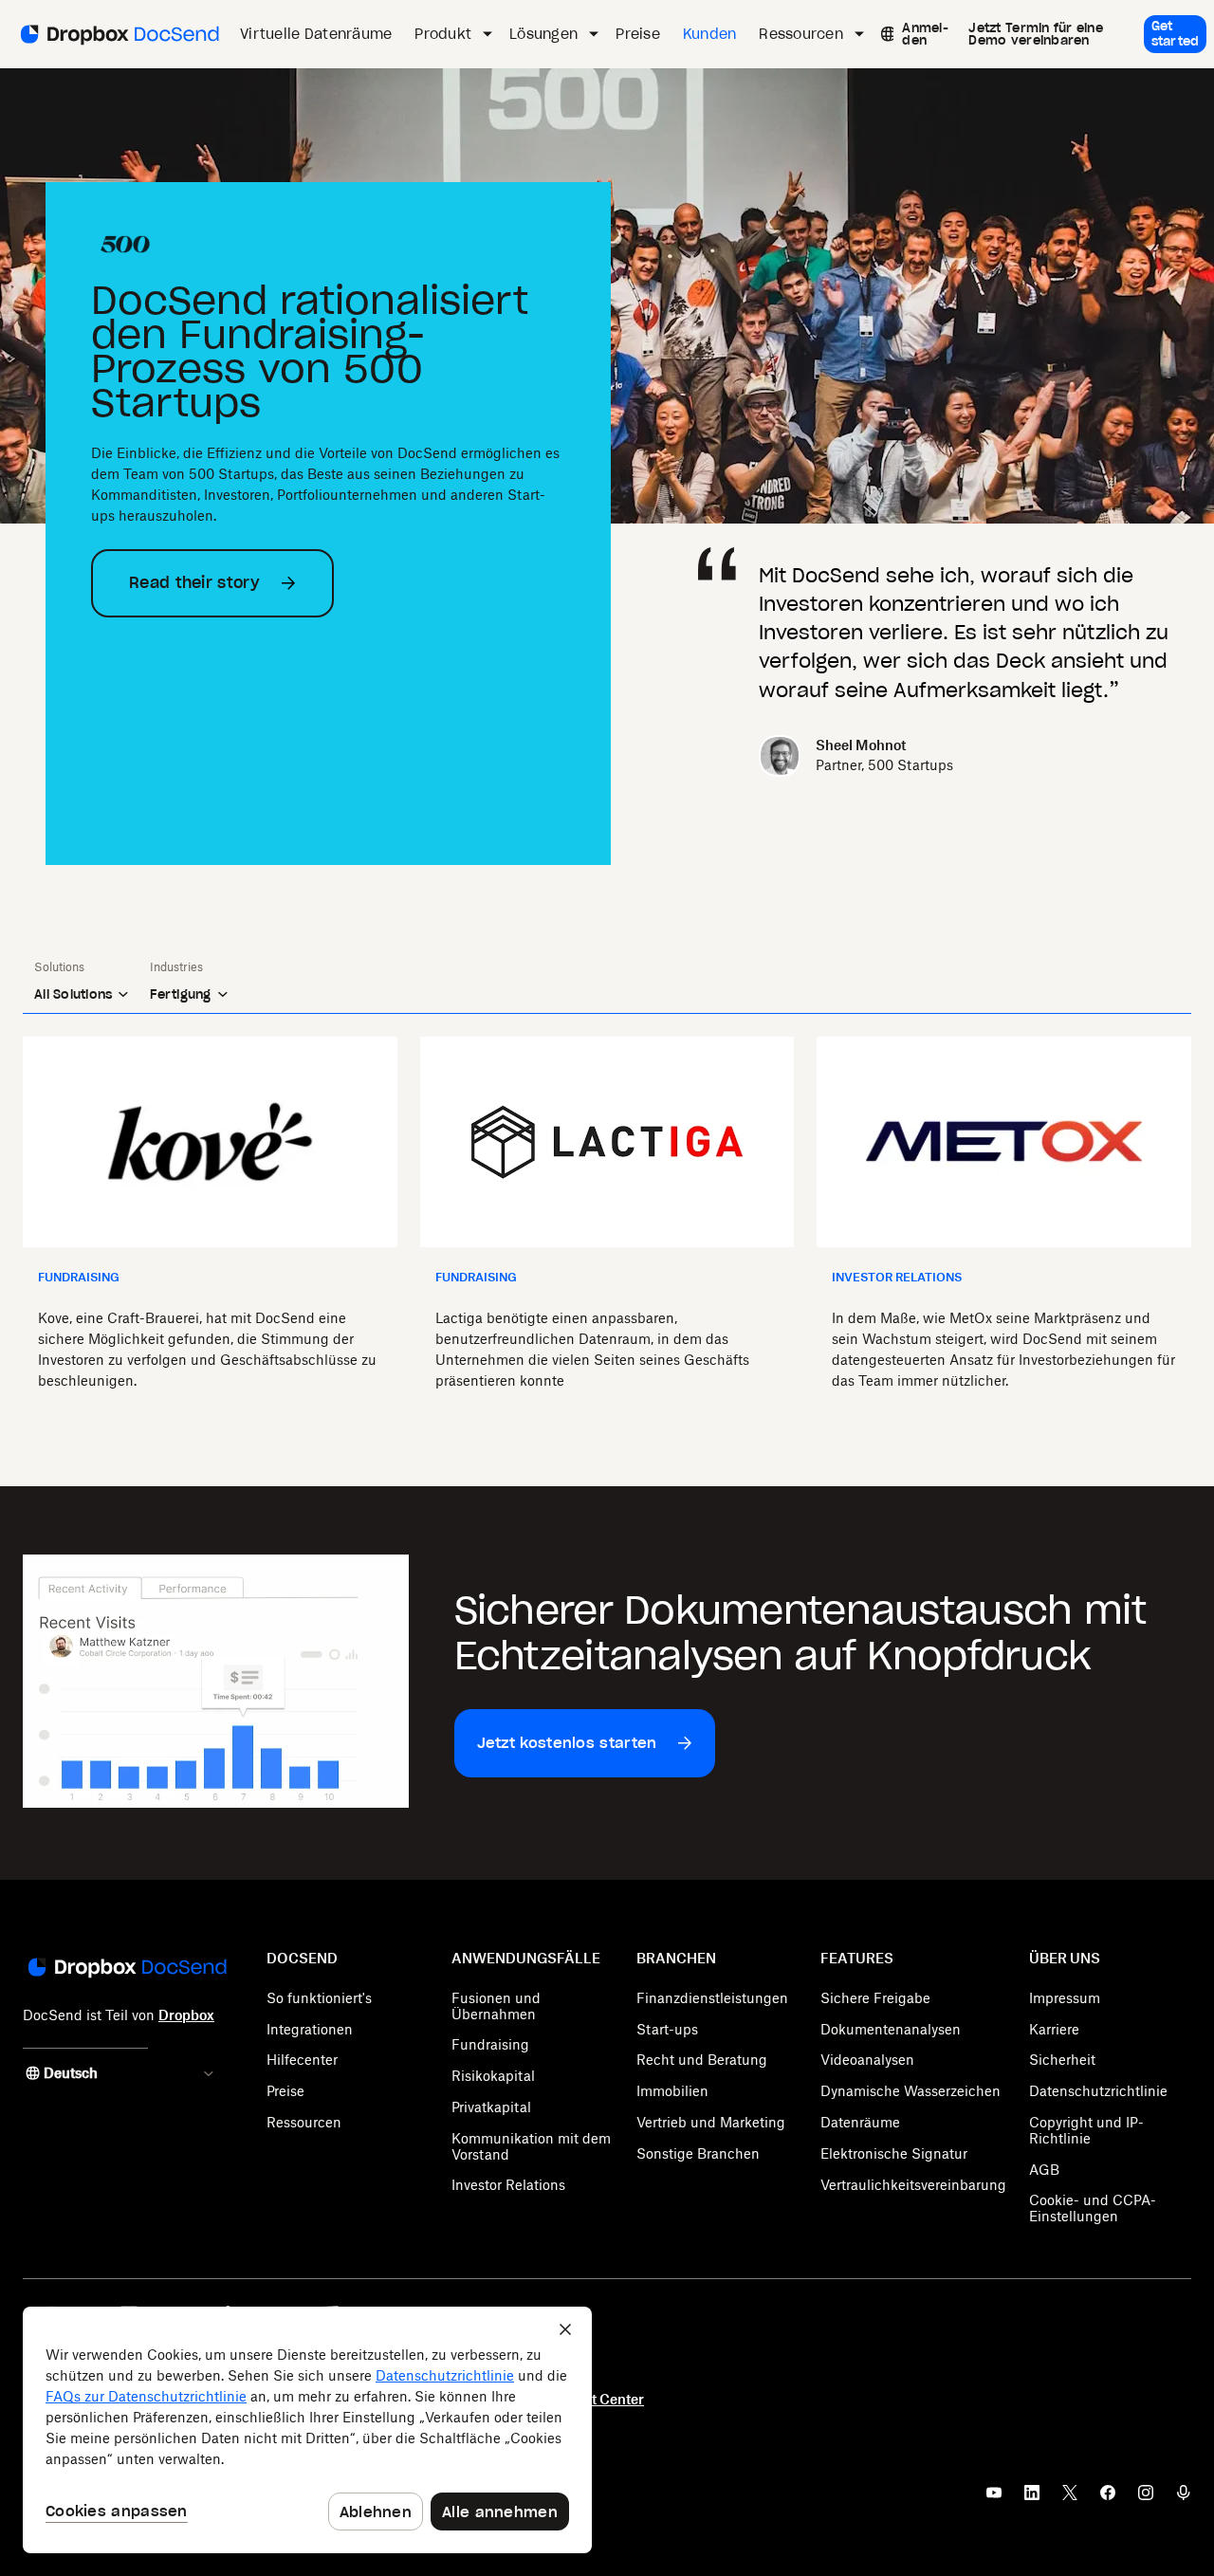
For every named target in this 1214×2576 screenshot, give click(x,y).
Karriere (1054, 2029)
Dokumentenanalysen (891, 2029)
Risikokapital (493, 2076)
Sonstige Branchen (698, 2153)
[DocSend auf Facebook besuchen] (1108, 2498)
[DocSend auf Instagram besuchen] (1146, 2498)
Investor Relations (508, 2185)
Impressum (1065, 1998)
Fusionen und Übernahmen (496, 2006)
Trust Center (604, 2399)
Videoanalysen (867, 2060)
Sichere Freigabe (875, 1998)
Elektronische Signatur (894, 2153)
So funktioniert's (319, 1998)
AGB (1044, 2170)
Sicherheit (1062, 2060)
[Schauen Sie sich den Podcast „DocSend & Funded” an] (1184, 2498)
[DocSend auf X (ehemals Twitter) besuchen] (1070, 2498)
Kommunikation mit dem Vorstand (531, 2146)
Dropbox (186, 2015)
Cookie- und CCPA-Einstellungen (1093, 2208)
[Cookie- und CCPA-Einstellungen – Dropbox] (307, 2430)
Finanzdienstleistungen (712, 1998)
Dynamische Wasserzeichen (910, 2091)
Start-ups (667, 2029)
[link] (926, 34)
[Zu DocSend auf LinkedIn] (1032, 2498)
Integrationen (310, 2029)
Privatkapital (491, 2107)
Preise (285, 2091)
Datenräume (860, 2122)
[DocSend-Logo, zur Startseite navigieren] (118, 34)
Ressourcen (304, 2122)
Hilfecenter (302, 2060)
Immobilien (672, 2091)
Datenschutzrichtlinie (1098, 2091)
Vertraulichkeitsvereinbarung (913, 2185)
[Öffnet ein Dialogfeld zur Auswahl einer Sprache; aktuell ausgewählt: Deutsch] (883, 34)
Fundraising (490, 2044)
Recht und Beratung (702, 2060)
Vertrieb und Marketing (711, 2122)
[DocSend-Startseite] (126, 1969)
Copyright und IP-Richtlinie (1086, 2130)
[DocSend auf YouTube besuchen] (994, 2498)
